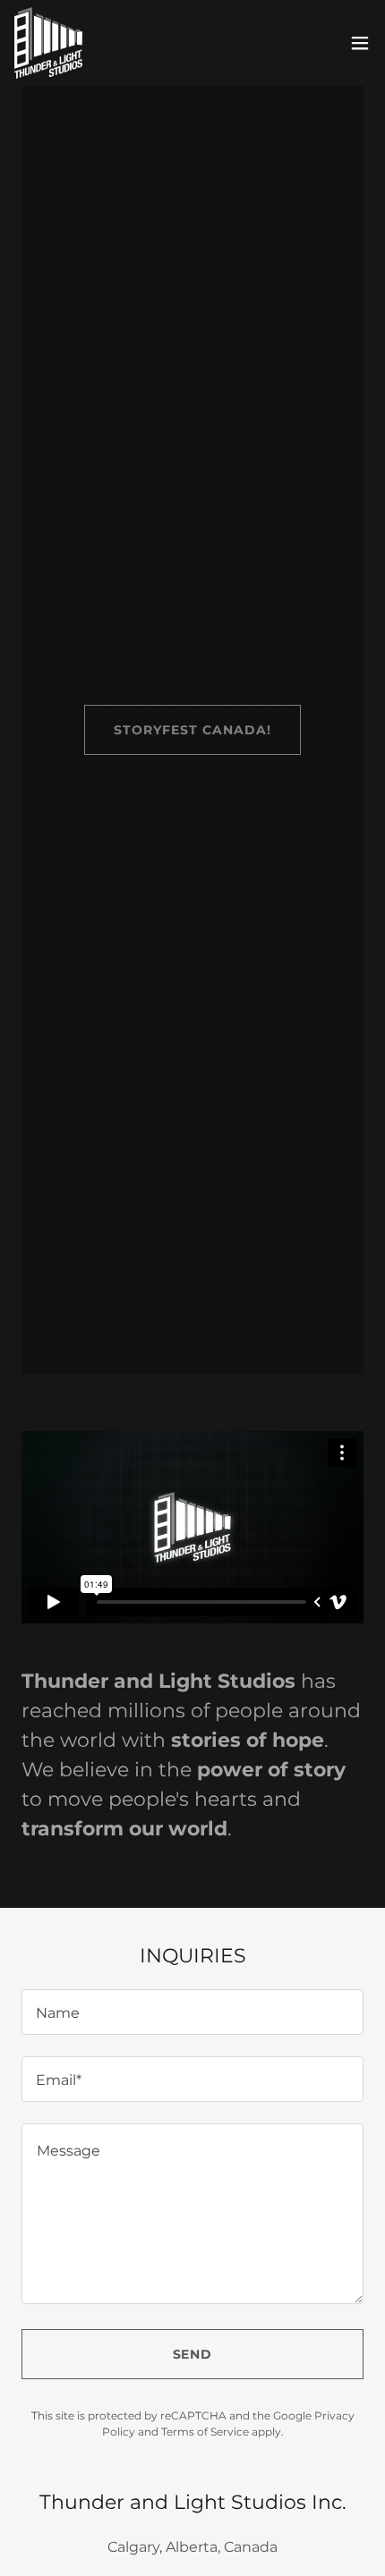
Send (193, 2354)
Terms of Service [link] (205, 2432)
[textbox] (192, 2012)
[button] (360, 43)
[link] (48, 43)
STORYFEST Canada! (192, 730)
